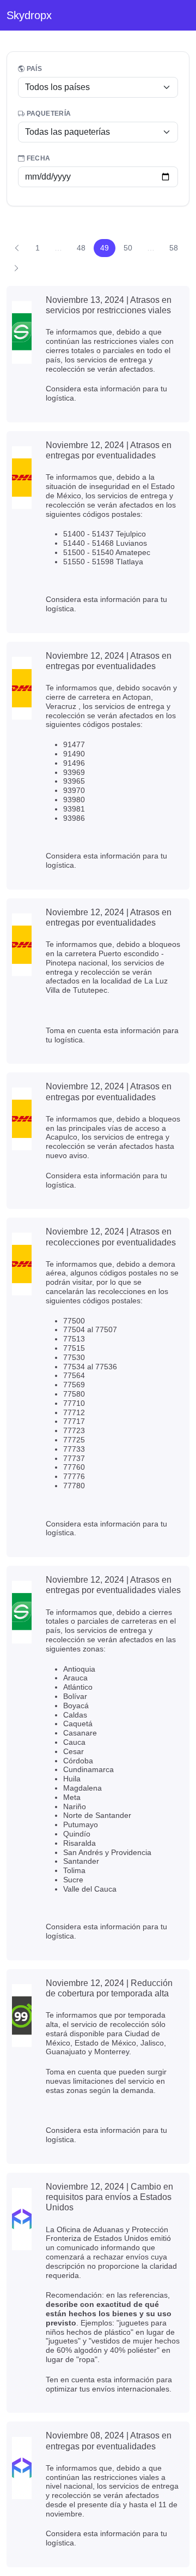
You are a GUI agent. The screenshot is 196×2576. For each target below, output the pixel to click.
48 (81, 248)
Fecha (37, 158)
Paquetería (48, 114)
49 (105, 248)
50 (128, 248)
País (33, 69)
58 (174, 248)
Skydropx (29, 15)
